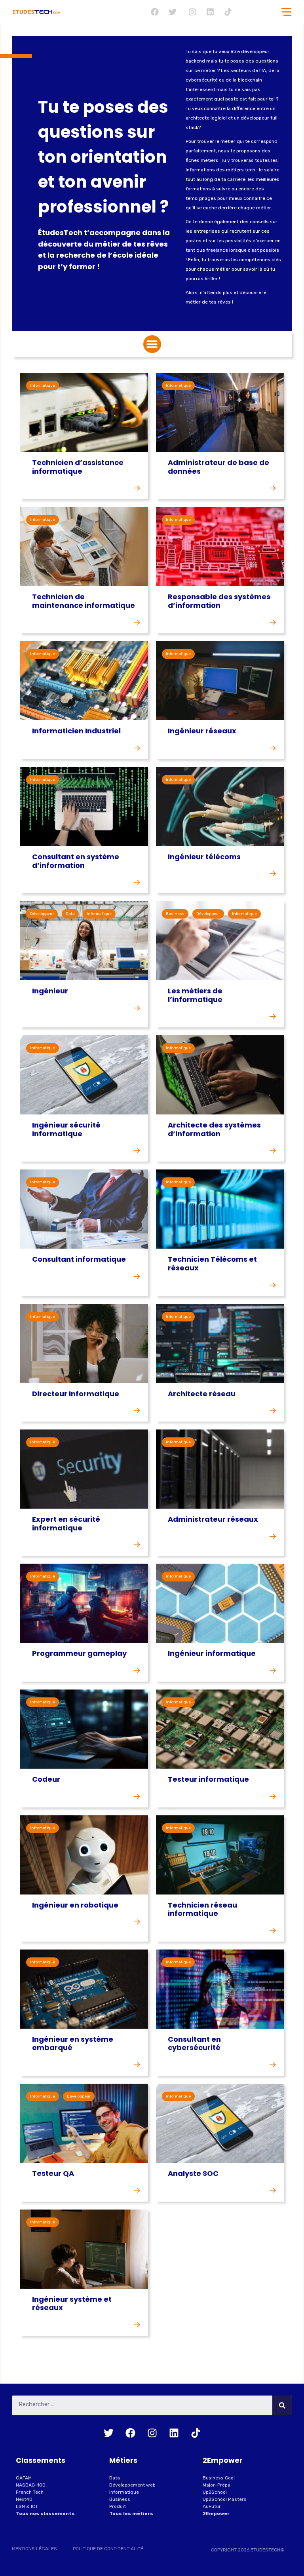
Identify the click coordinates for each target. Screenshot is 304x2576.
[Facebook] (155, 12)
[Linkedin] (210, 12)
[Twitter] (173, 12)
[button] (152, 344)
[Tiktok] (228, 12)
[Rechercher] (282, 2405)
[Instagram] (192, 12)
